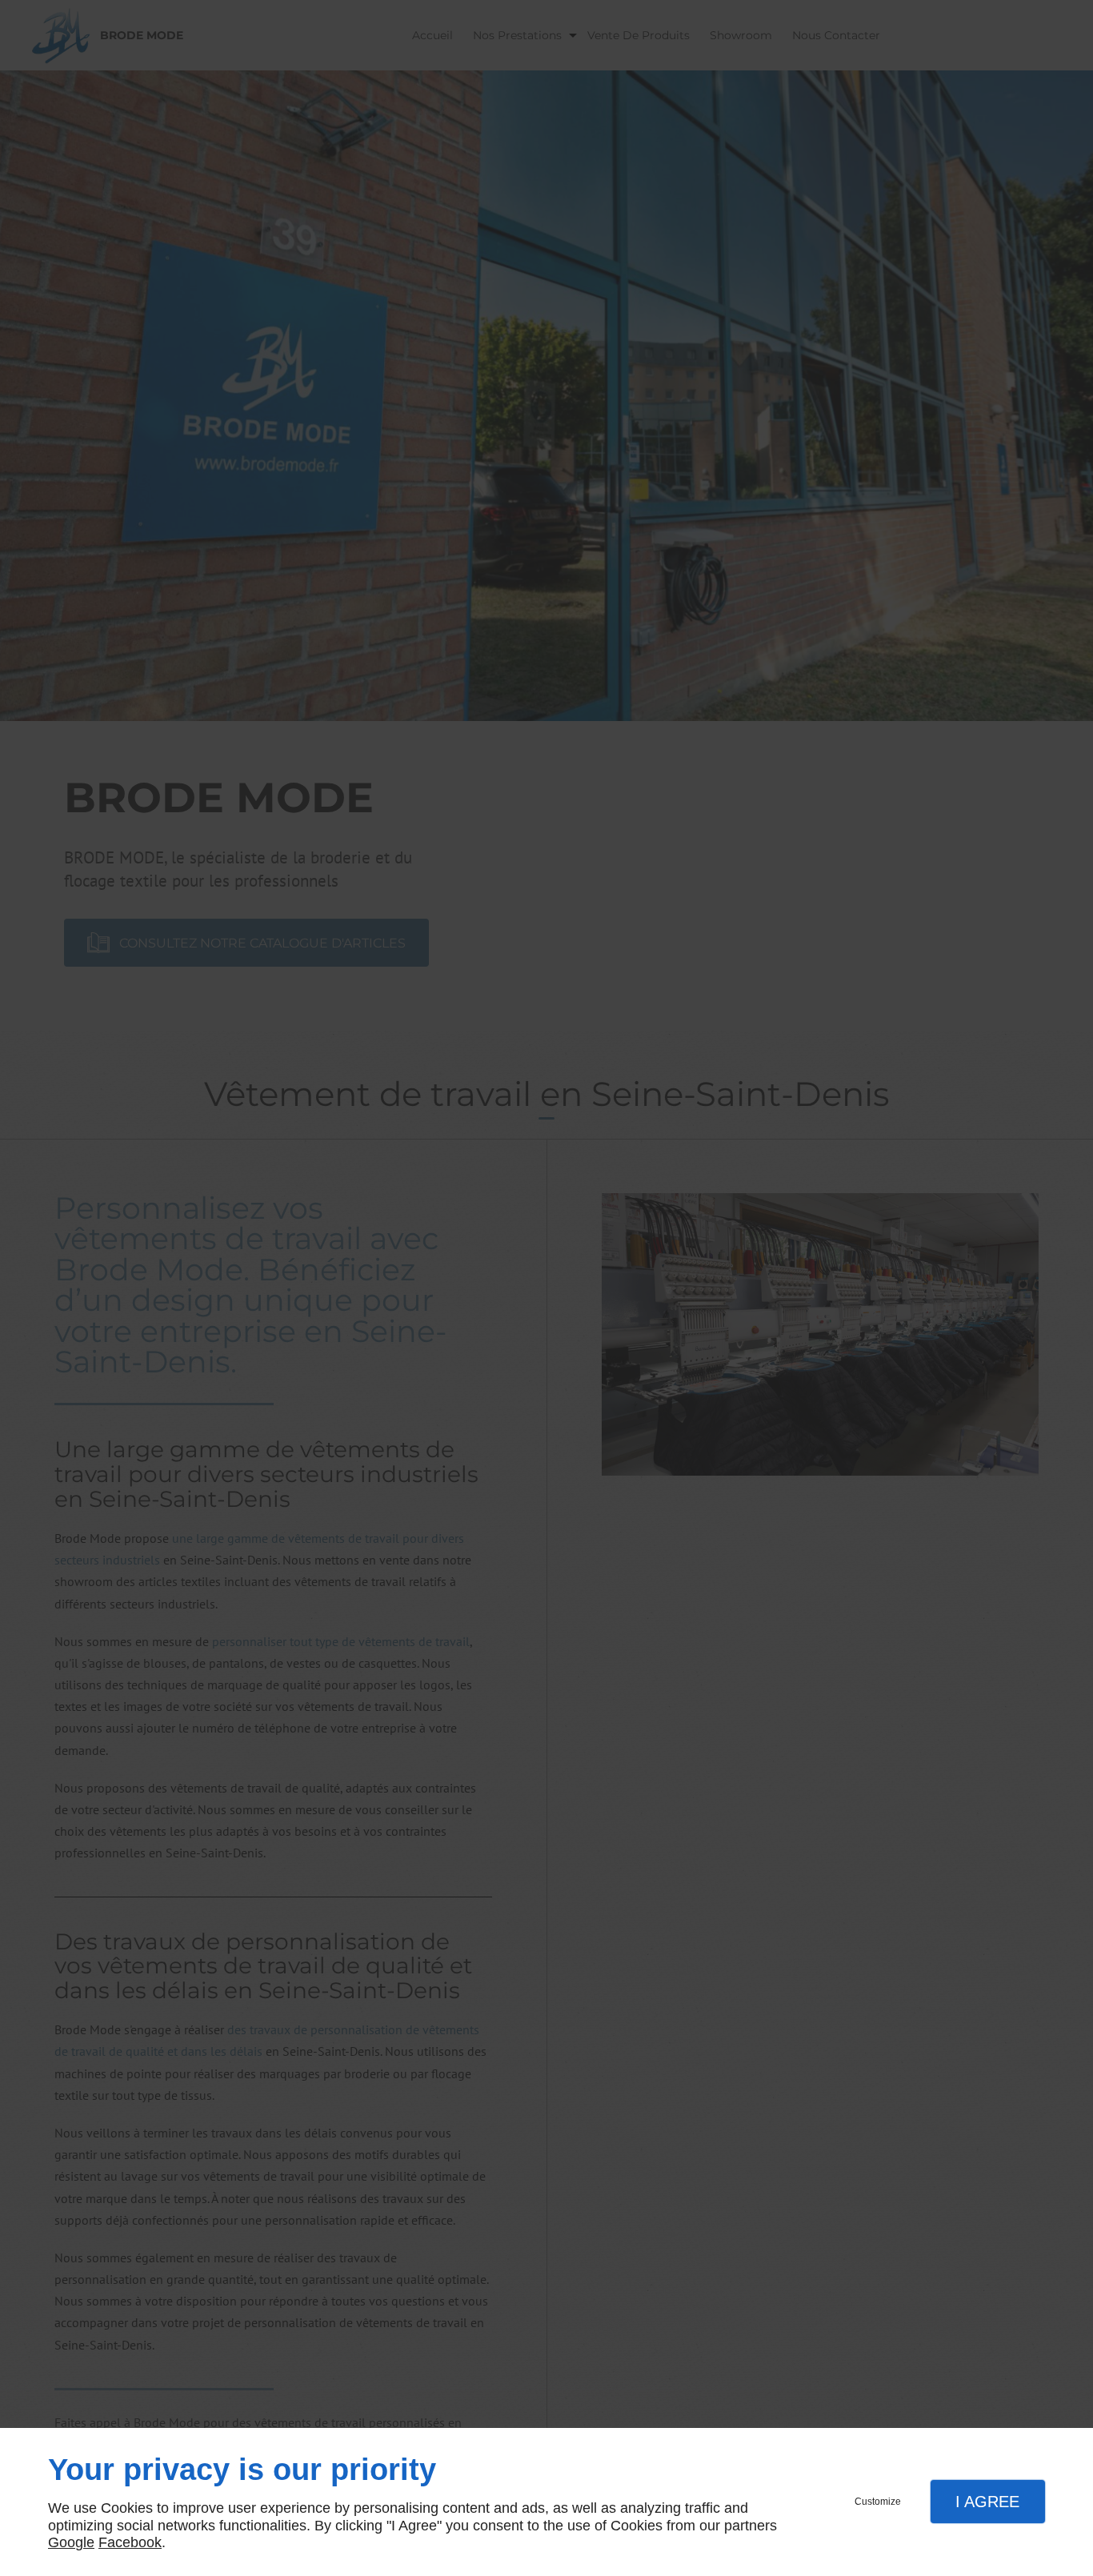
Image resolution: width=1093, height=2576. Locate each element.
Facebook (130, 2542)
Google (71, 2542)
